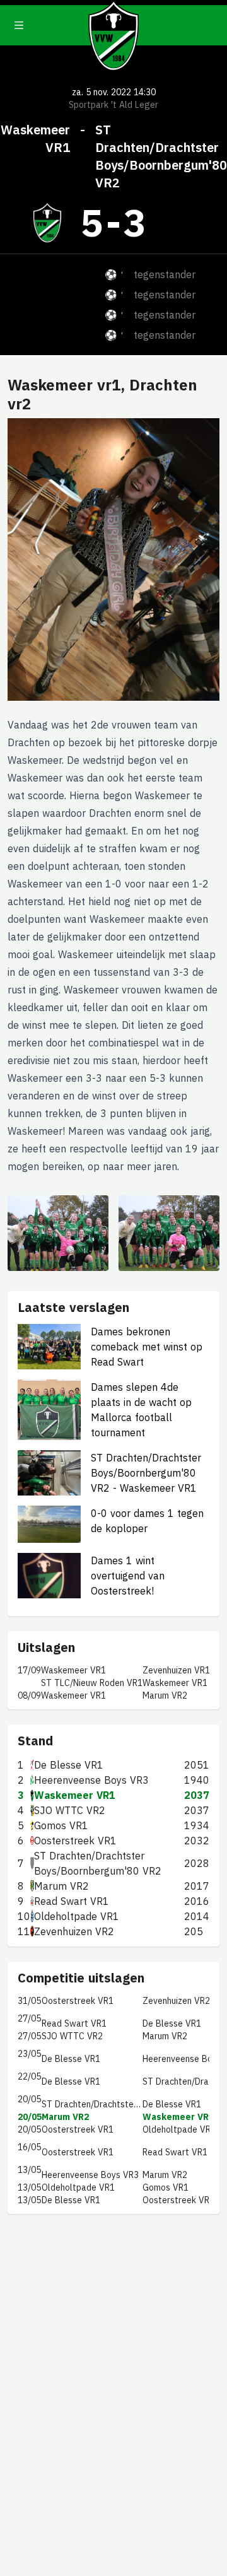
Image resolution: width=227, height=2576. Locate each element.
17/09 (29, 1670)
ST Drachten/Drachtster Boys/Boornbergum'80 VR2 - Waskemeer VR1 (146, 1473)
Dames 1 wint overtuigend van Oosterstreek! (128, 1576)
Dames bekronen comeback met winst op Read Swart (147, 1347)
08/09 (29, 1695)
